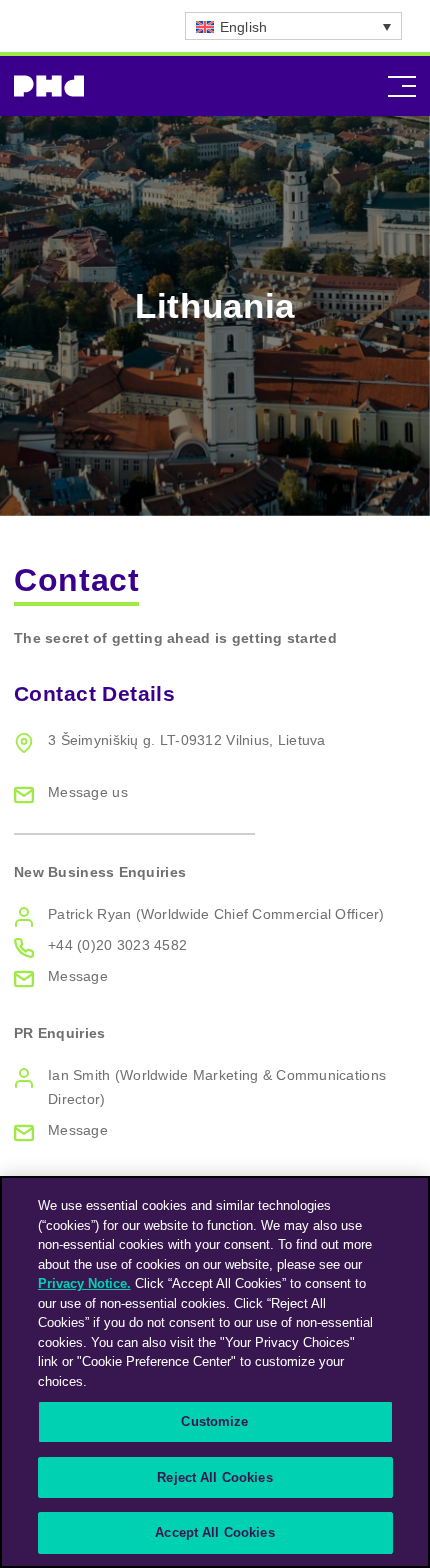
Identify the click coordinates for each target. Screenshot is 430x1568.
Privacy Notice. (84, 1283)
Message (78, 976)
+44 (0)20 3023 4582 (117, 945)
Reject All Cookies (214, 1477)
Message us (88, 792)
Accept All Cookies (214, 1532)
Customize (214, 1421)
